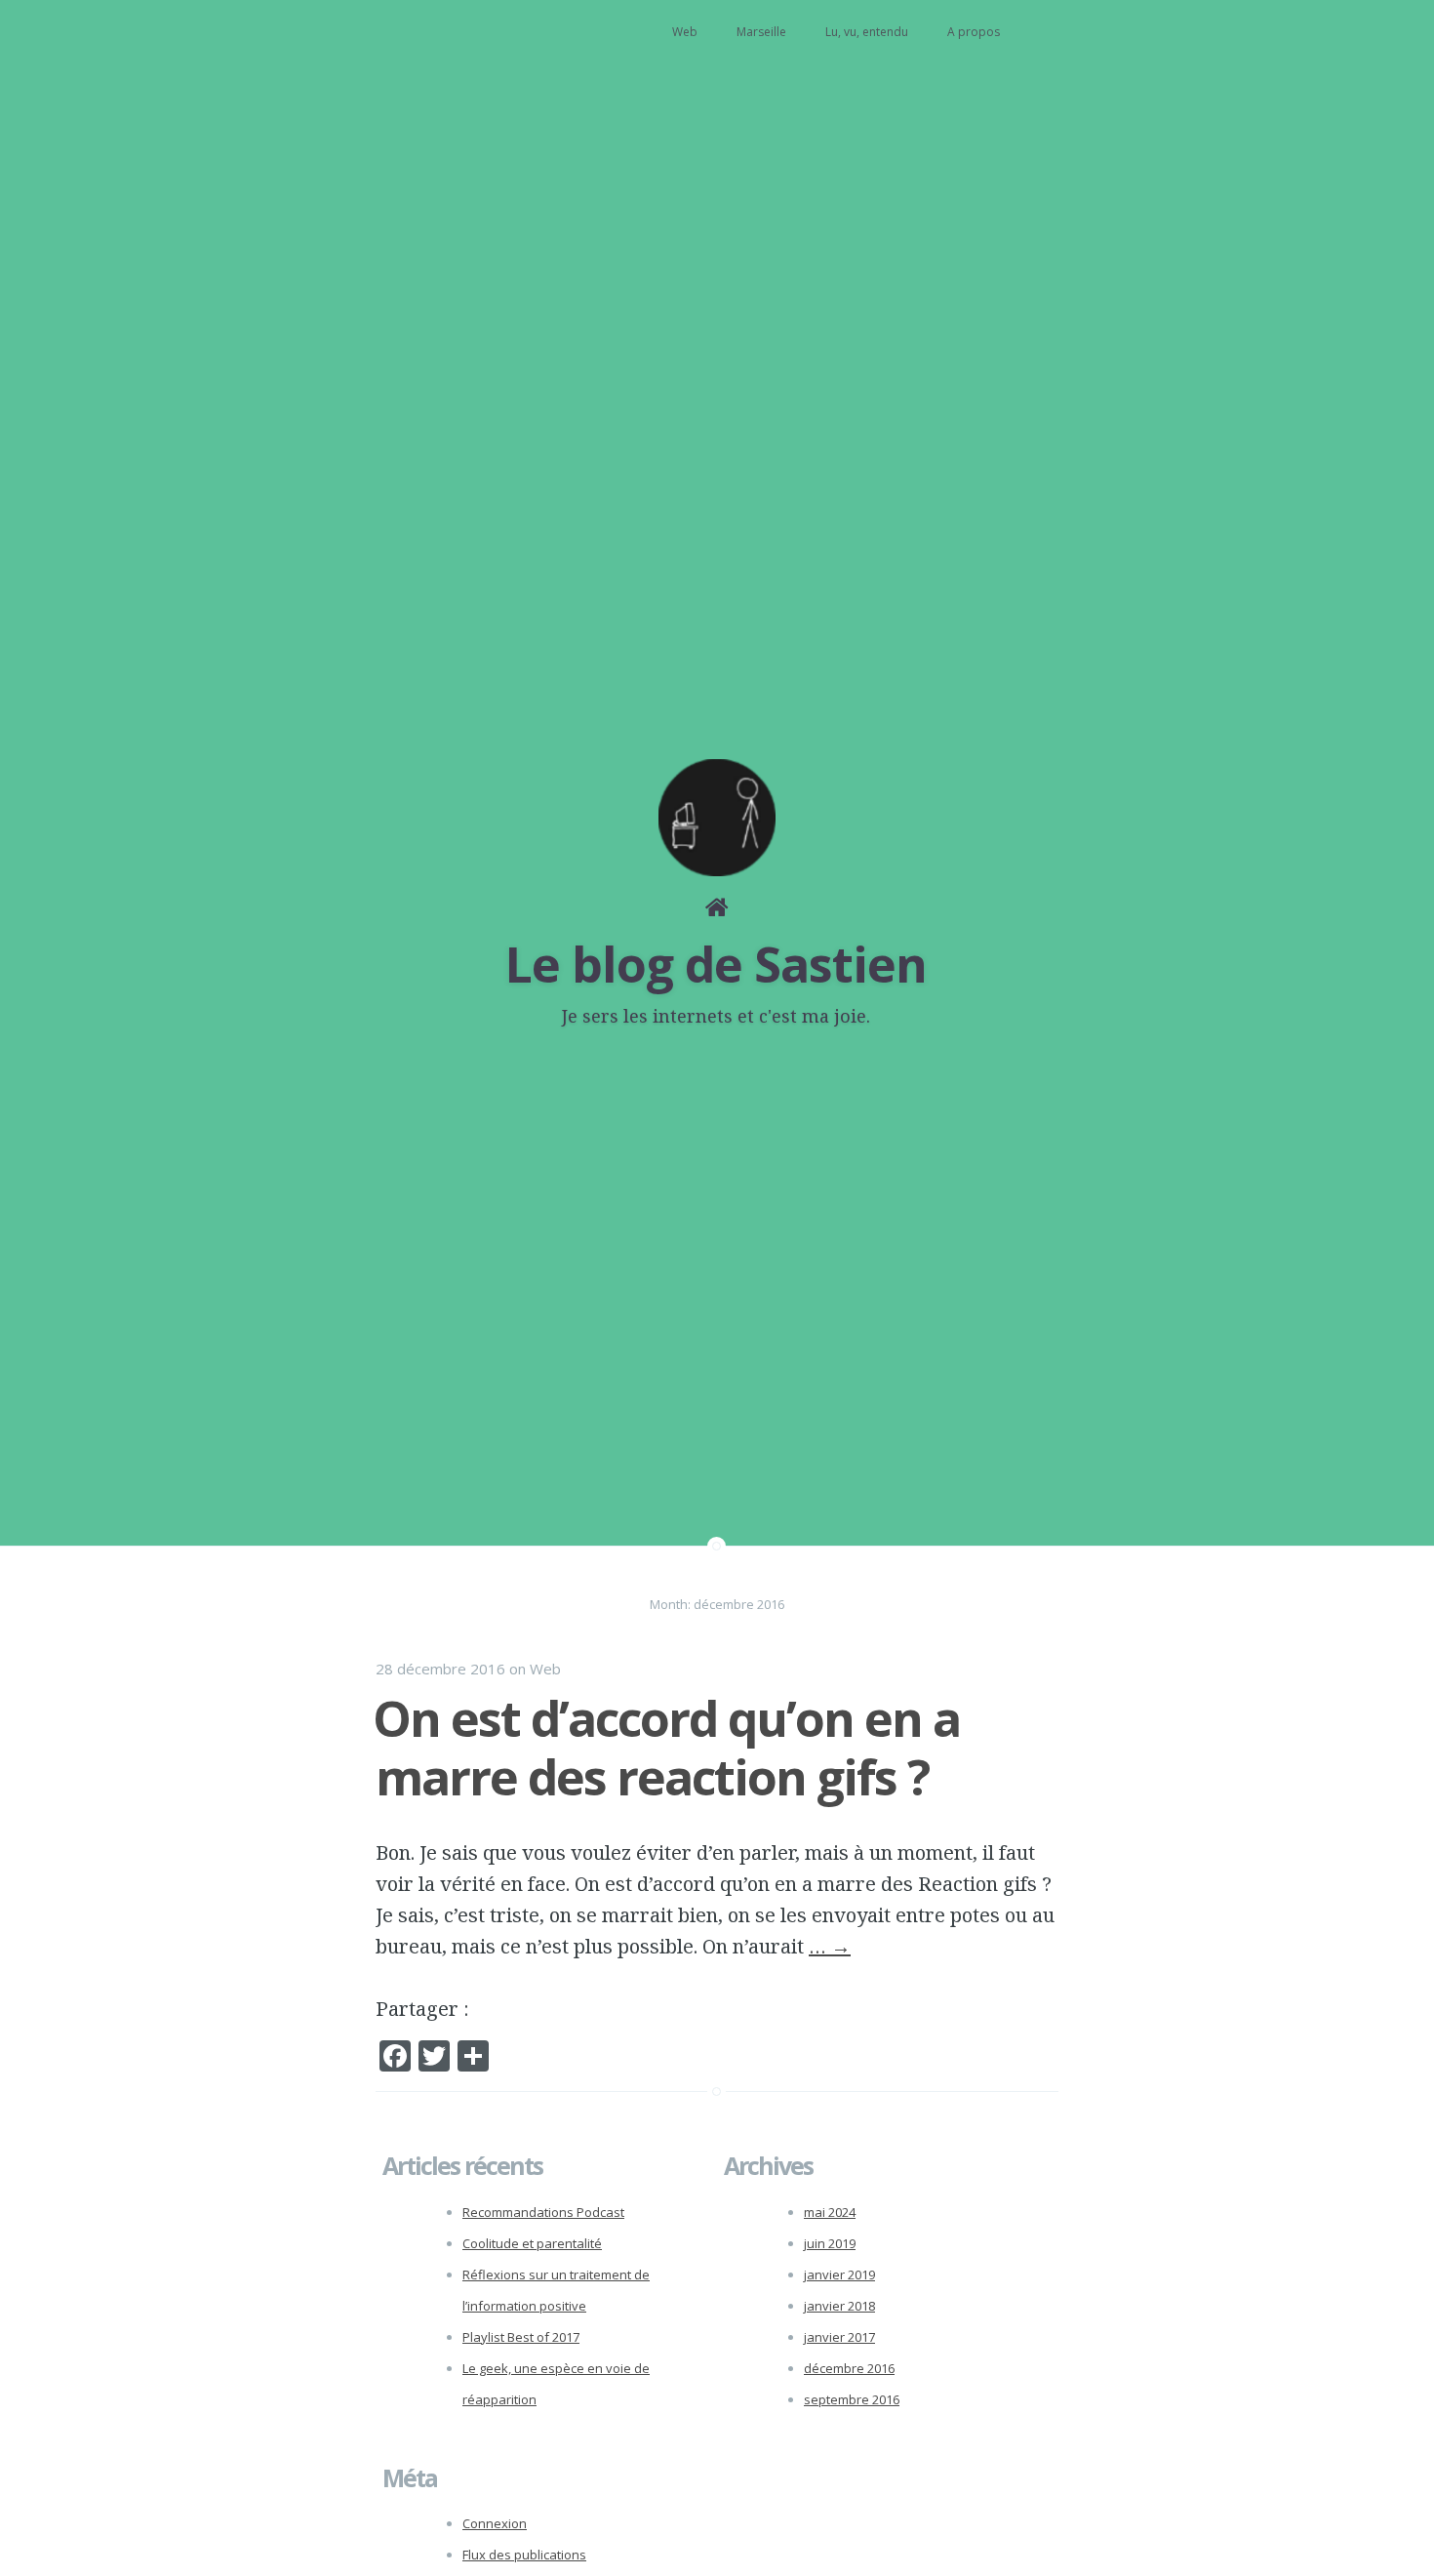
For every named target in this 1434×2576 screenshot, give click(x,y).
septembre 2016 (852, 2399)
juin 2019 (830, 2243)
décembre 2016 (849, 2368)
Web (685, 32)
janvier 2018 (839, 2306)
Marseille (761, 32)
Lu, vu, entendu (867, 32)
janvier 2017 (839, 2337)
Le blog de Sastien (716, 964)
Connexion (495, 2523)
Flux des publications (524, 2555)
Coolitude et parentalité (532, 2243)
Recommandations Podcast (543, 2212)
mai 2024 (830, 2212)
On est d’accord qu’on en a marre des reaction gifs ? (666, 1748)
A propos (974, 32)
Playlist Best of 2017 (521, 2337)
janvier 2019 (839, 2274)
